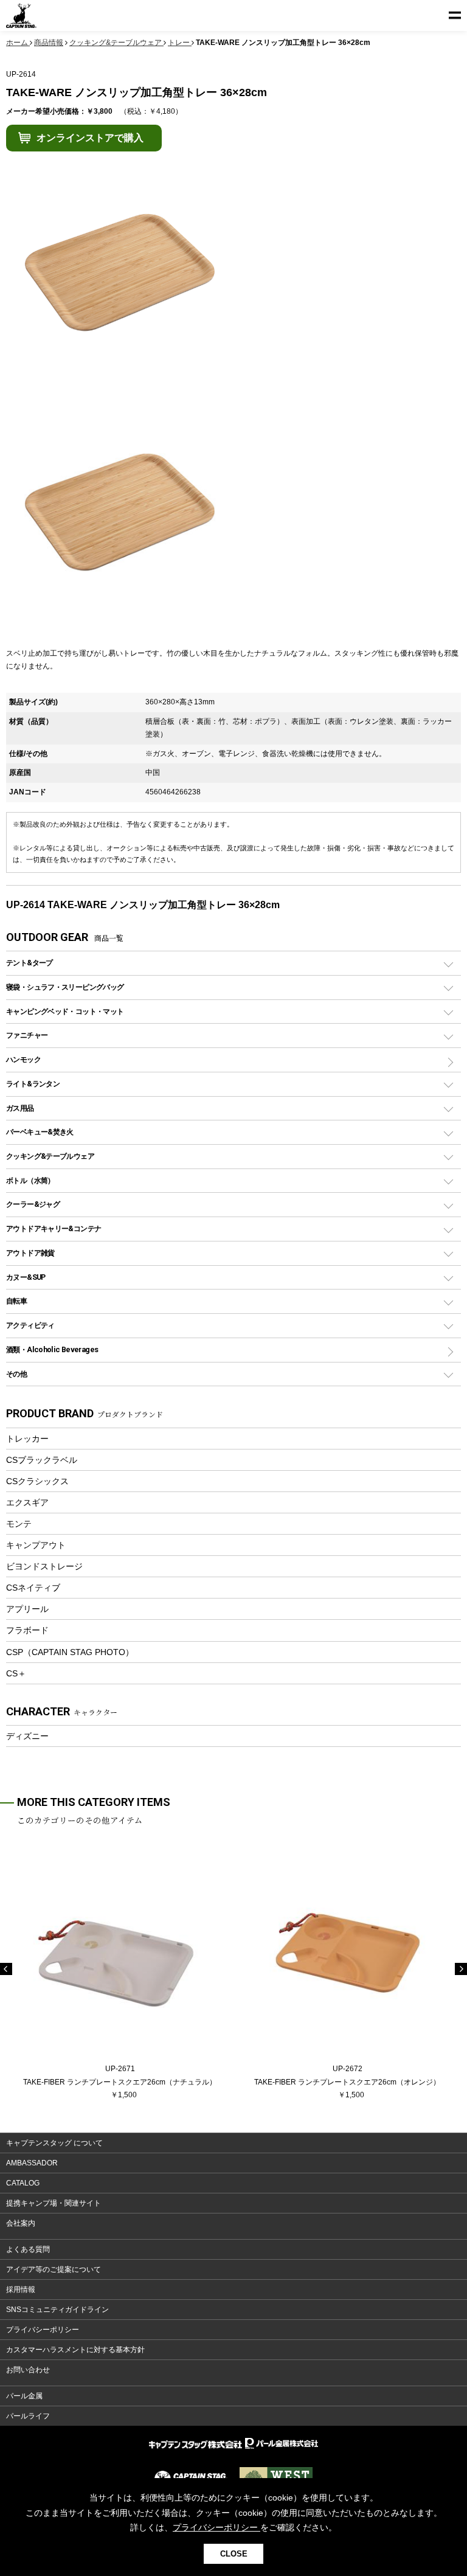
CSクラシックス (37, 1481)
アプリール (27, 1609)
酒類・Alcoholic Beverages (52, 1349)
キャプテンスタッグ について (54, 2143)
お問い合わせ (28, 2370)
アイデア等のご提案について (54, 2269)
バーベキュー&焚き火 (40, 1132)
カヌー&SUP (26, 1277)
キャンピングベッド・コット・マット (65, 1011)
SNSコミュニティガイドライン (57, 2310)
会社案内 (21, 2223)
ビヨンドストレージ (44, 1566)
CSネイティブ (33, 1588)
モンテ (19, 1524)
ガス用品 (20, 1108)
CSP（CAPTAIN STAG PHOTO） (70, 1652)
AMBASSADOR (32, 2163)
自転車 (16, 1301)
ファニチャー (27, 1035)
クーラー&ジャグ (33, 1204)
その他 (16, 1374)
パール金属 (24, 2396)
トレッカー (27, 1439)
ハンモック (23, 1059)
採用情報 (21, 2290)
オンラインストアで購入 (90, 138)
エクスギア (27, 1502)
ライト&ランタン (33, 1084)
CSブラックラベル (42, 1460)
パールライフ (28, 2416)
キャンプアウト (36, 1545)
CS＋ (16, 1673)
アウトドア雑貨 (30, 1253)
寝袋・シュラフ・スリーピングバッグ (65, 987)
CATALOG (23, 2183)
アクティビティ (30, 1325)
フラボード (27, 1630)
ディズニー (27, 1736)
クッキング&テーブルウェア (50, 1156)
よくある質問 (28, 2249)
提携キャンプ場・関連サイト (54, 2203)
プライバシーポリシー (43, 2330)
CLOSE (234, 2554)
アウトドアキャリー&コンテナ (54, 1228)
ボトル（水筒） (30, 1180)
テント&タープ (29, 963)
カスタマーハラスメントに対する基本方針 (75, 2350)
